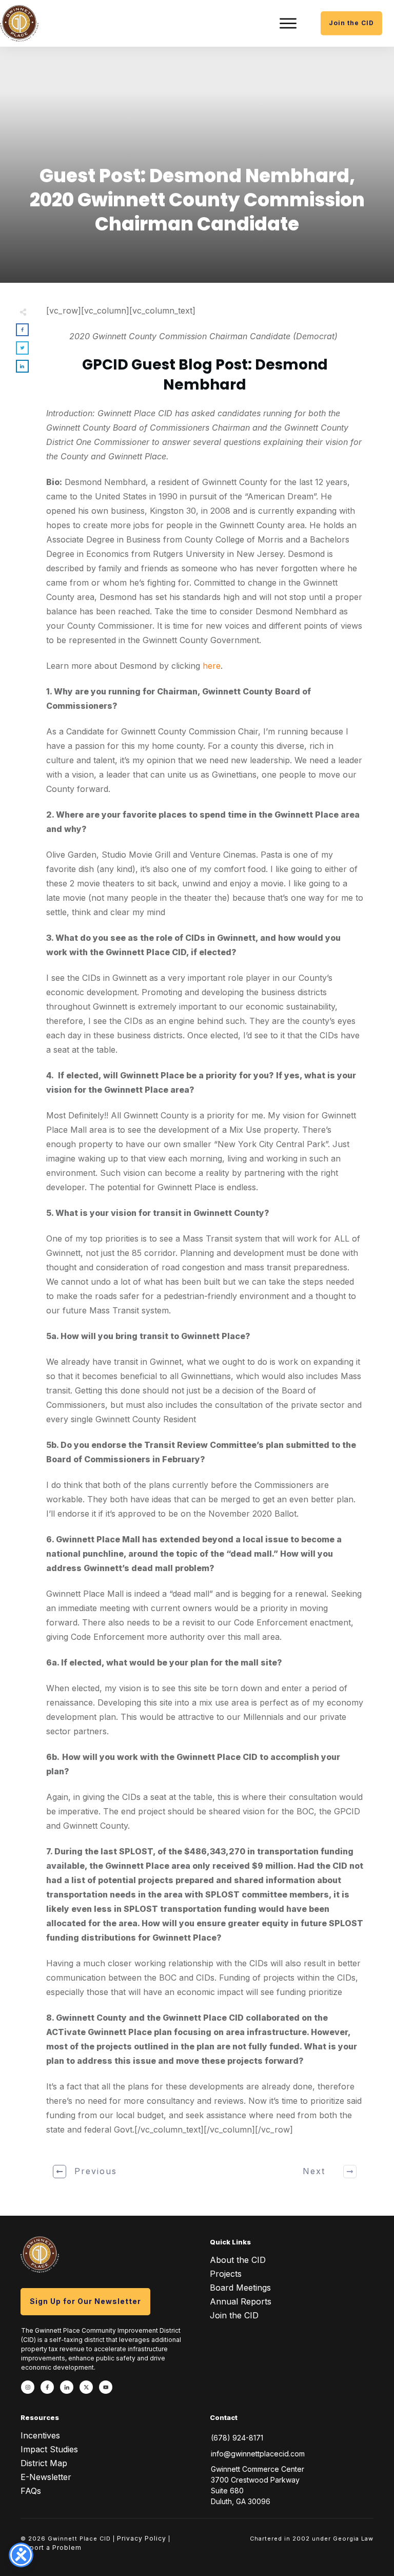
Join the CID (234, 2315)
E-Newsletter (46, 2477)
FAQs (31, 2491)
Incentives (40, 2435)
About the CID (238, 2260)
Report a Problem (51, 2548)
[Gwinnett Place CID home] (19, 23)
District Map (44, 2463)
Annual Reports (241, 2301)
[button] (288, 23)
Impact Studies (49, 2449)
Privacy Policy (142, 2538)
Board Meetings (240, 2288)
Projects (226, 2274)
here (212, 666)
